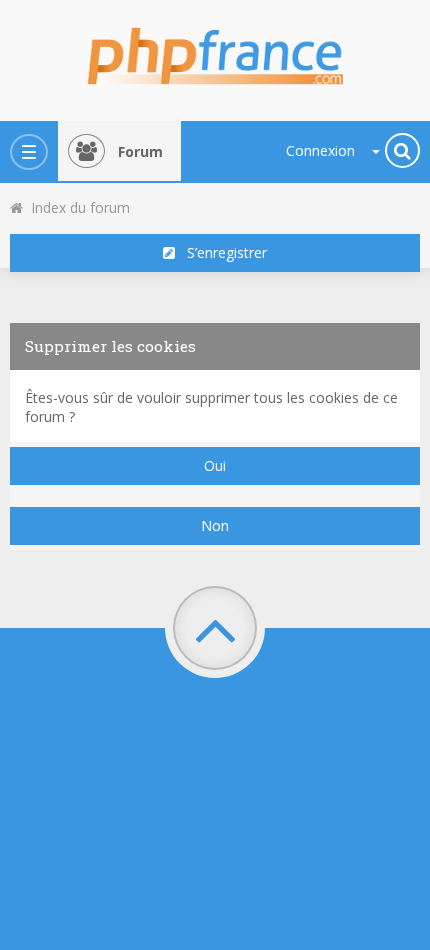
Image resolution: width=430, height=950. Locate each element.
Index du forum (76, 207)
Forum (140, 151)
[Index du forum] (215, 50)
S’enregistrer (221, 252)
